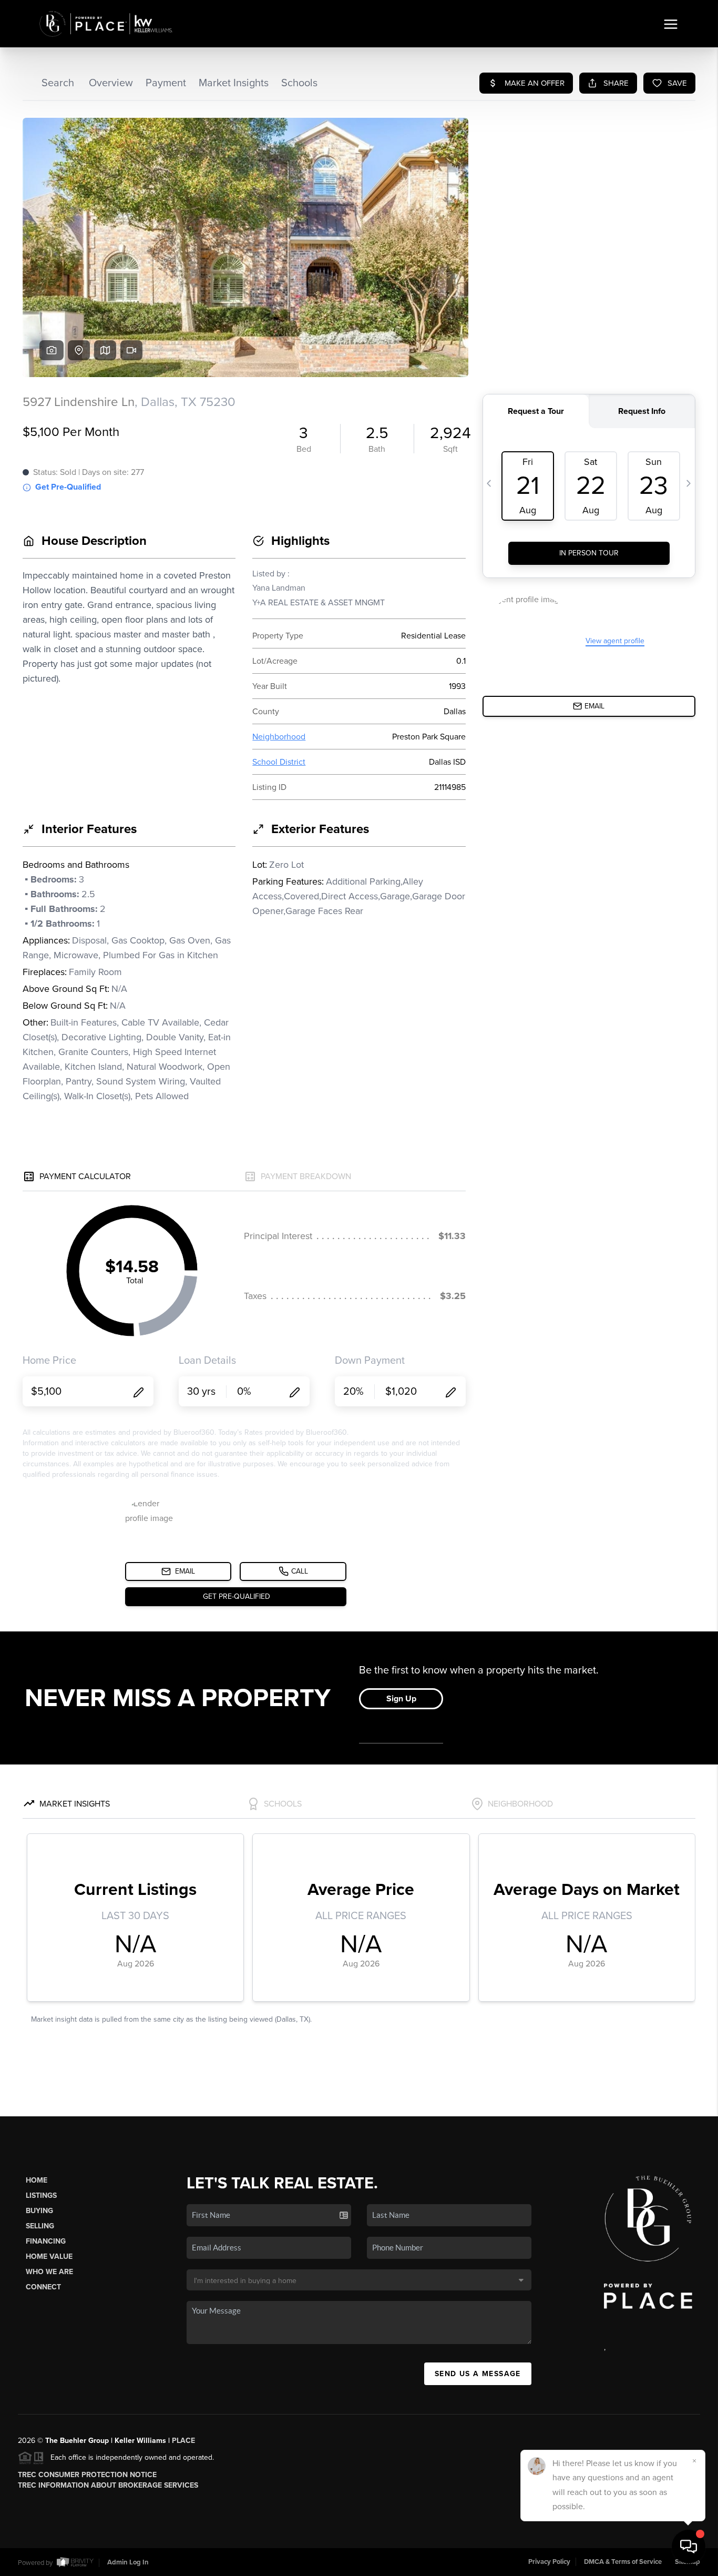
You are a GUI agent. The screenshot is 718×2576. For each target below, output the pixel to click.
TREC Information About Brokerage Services (108, 2485)
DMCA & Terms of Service (623, 2562)
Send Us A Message (478, 2374)
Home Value (49, 2256)
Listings (41, 2195)
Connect (43, 2287)
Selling (40, 2226)
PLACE (183, 2441)
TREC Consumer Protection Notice (87, 2475)
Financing (46, 2241)
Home (37, 2180)
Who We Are (49, 2272)
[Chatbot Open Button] (689, 2547)
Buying (39, 2211)
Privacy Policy (549, 2562)
